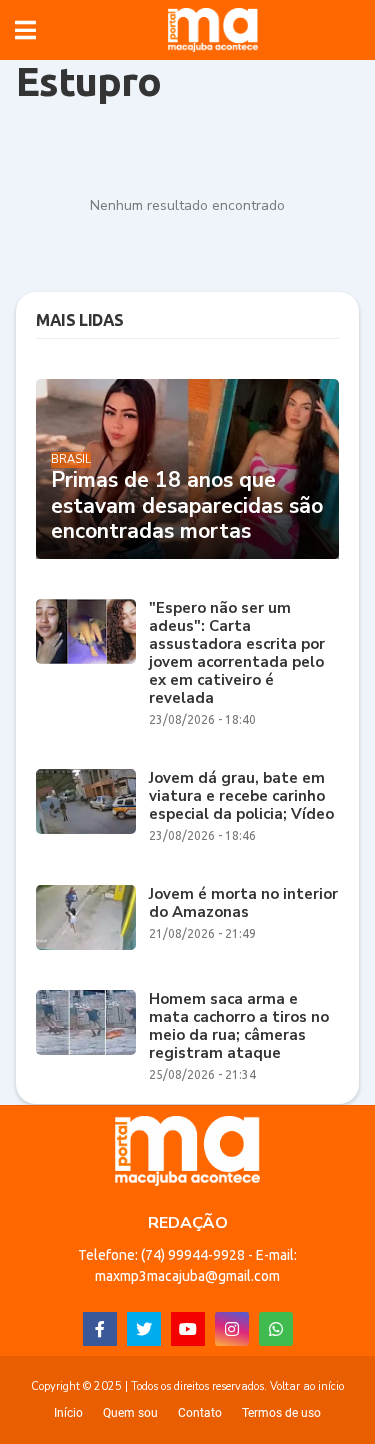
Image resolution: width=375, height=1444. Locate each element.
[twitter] (144, 1329)
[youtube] (188, 1329)
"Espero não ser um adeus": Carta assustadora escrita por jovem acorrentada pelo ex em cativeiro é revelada (237, 653)
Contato (200, 1413)
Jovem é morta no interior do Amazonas (243, 903)
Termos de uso (281, 1413)
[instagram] (232, 1329)
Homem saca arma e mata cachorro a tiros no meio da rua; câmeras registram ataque (239, 1026)
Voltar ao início (307, 1386)
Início (68, 1413)
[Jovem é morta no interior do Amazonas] (86, 917)
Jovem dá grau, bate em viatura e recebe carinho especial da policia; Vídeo (241, 796)
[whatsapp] (276, 1329)
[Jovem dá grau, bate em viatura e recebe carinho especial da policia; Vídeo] (86, 801)
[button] (25, 30)
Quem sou (130, 1413)
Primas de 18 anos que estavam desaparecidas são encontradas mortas (187, 506)
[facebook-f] (100, 1329)
